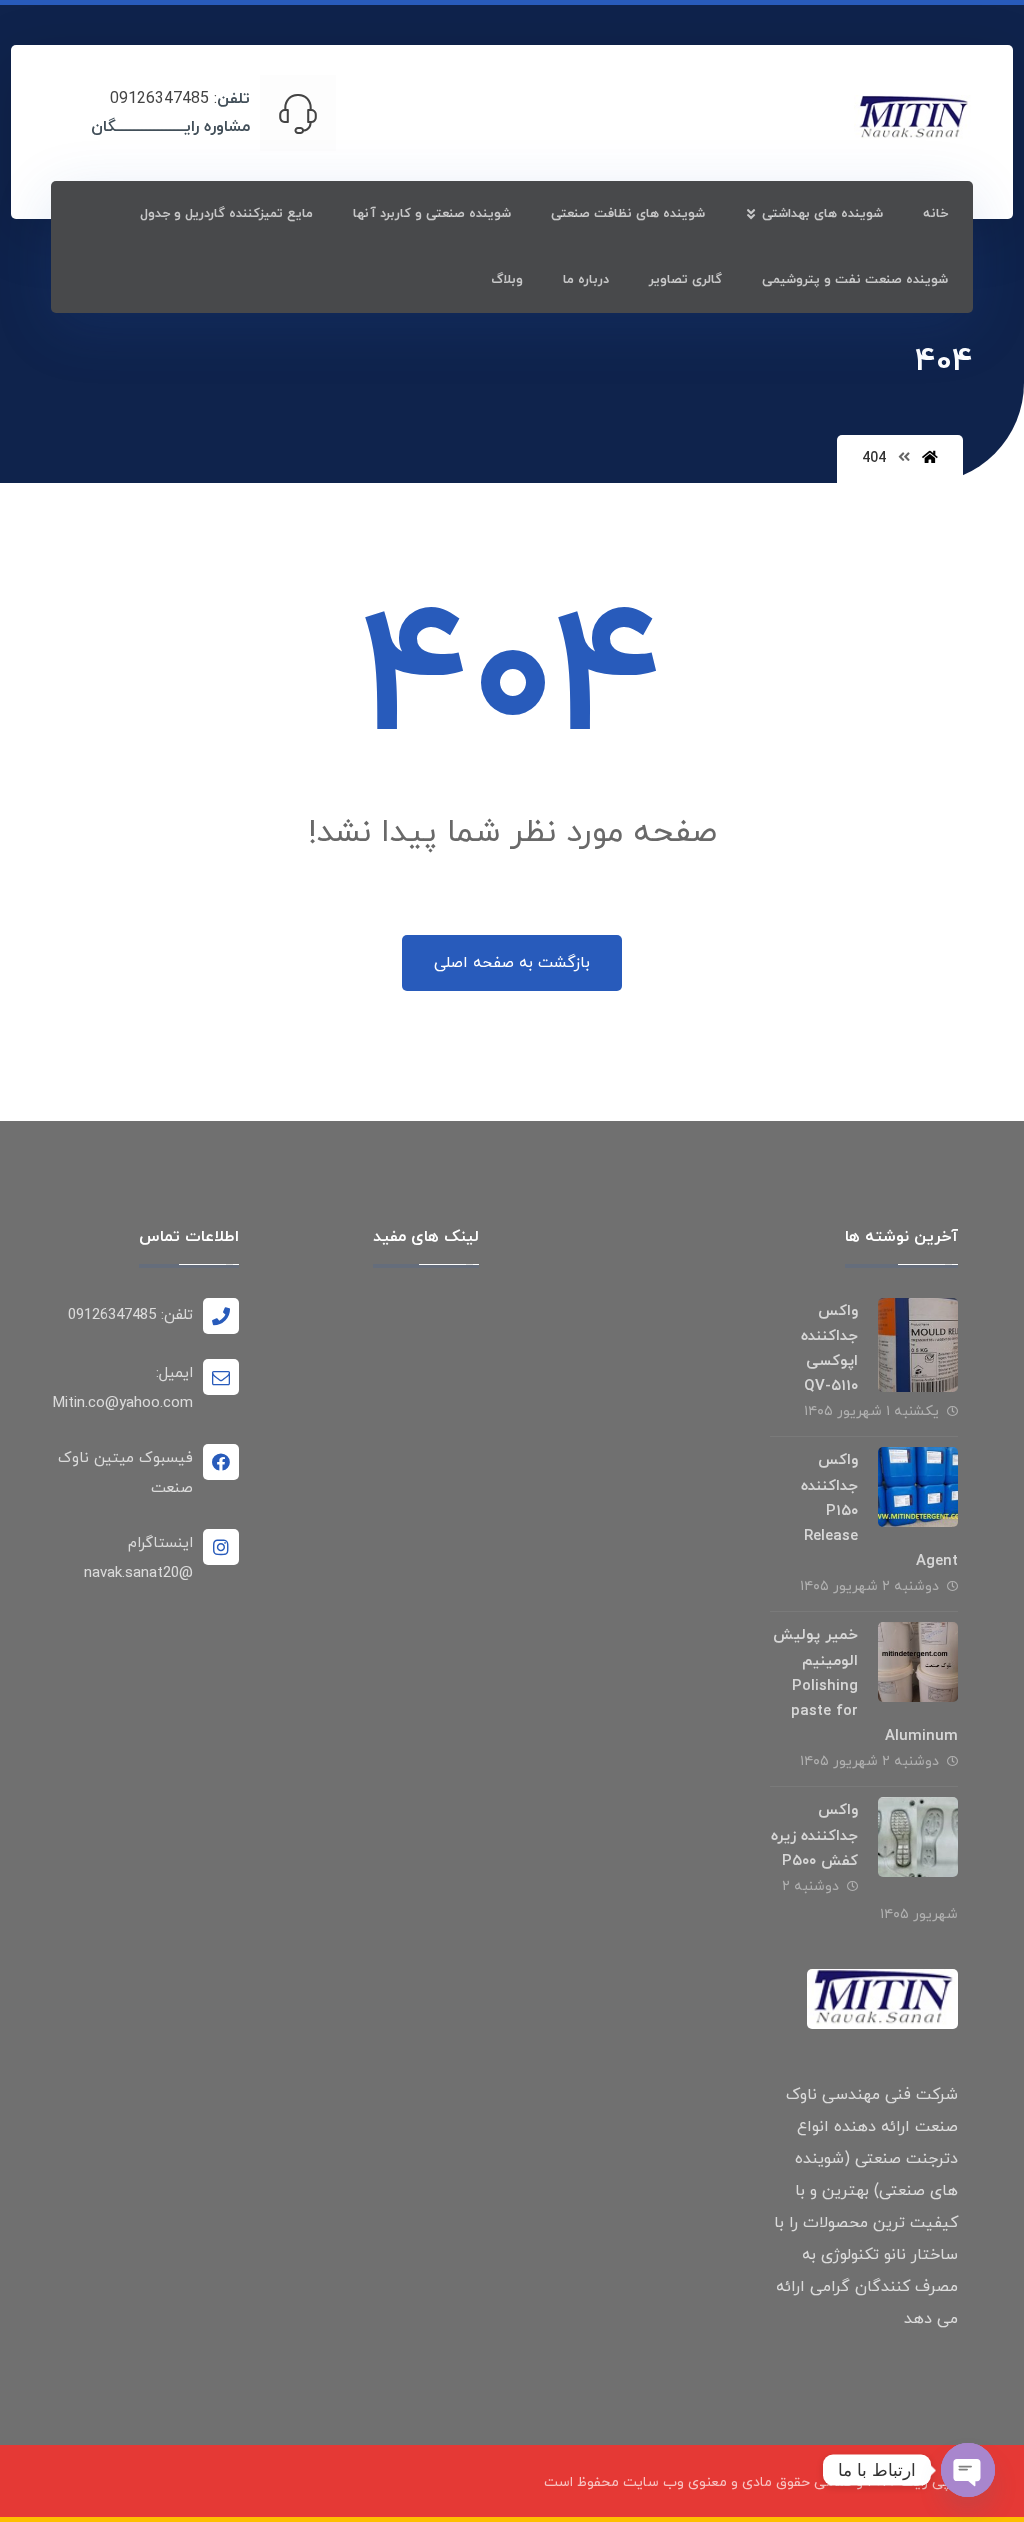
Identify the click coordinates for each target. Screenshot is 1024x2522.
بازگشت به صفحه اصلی (512, 963)
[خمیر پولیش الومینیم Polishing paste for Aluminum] (918, 1662)
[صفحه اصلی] (930, 458)
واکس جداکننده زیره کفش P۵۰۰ (814, 1835)
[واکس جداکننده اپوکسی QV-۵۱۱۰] (918, 1338)
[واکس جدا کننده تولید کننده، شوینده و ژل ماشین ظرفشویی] (913, 118)
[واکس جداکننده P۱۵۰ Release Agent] (918, 1487)
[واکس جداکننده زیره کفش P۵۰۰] (918, 1837)
